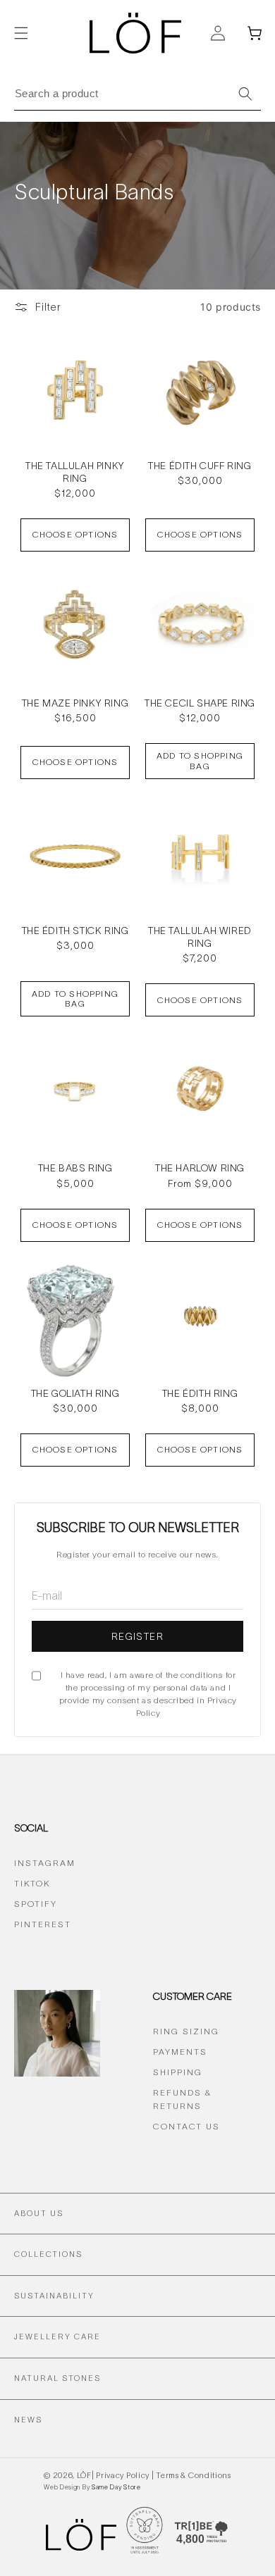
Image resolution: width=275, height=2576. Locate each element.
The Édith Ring (200, 1393)
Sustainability (54, 2296)
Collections (48, 2254)
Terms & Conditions (194, 2475)
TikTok (32, 1883)
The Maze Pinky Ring (75, 703)
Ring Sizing (186, 2031)
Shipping (178, 2072)
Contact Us (187, 2126)
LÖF (84, 2475)
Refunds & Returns (182, 2099)
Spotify (36, 1904)
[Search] (245, 94)
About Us (39, 2213)
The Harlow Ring (200, 1168)
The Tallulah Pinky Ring (75, 472)
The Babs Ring (75, 1168)
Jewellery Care (57, 2337)
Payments (180, 2052)
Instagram (45, 1863)
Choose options (75, 534)
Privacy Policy (123, 2475)
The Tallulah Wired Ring (200, 937)
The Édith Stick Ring (75, 931)
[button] (21, 33)
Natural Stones (57, 2378)
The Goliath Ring (75, 1393)
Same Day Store (115, 2487)
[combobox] (137, 93)
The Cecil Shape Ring (200, 703)
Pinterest (43, 1924)
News (28, 2420)
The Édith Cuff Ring (200, 466)
